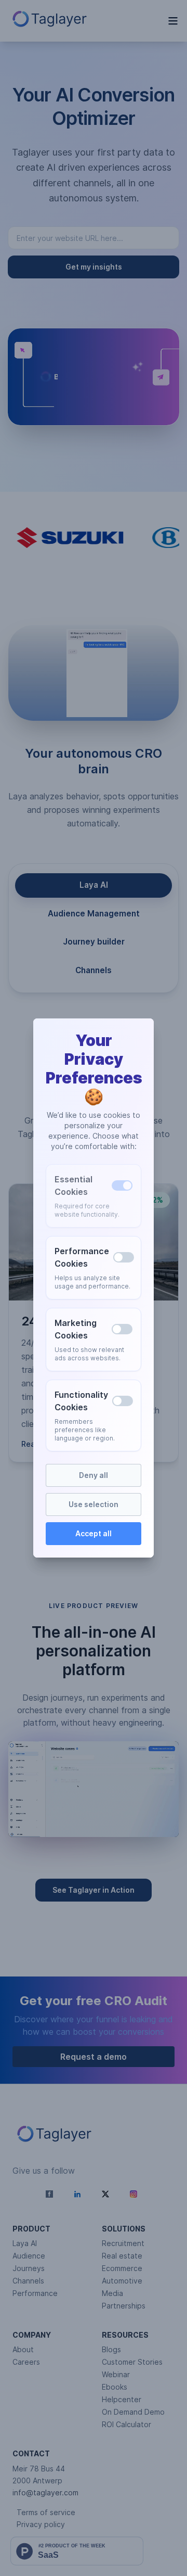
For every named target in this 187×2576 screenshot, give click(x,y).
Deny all (94, 1475)
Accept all (94, 1533)
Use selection (94, 1504)
